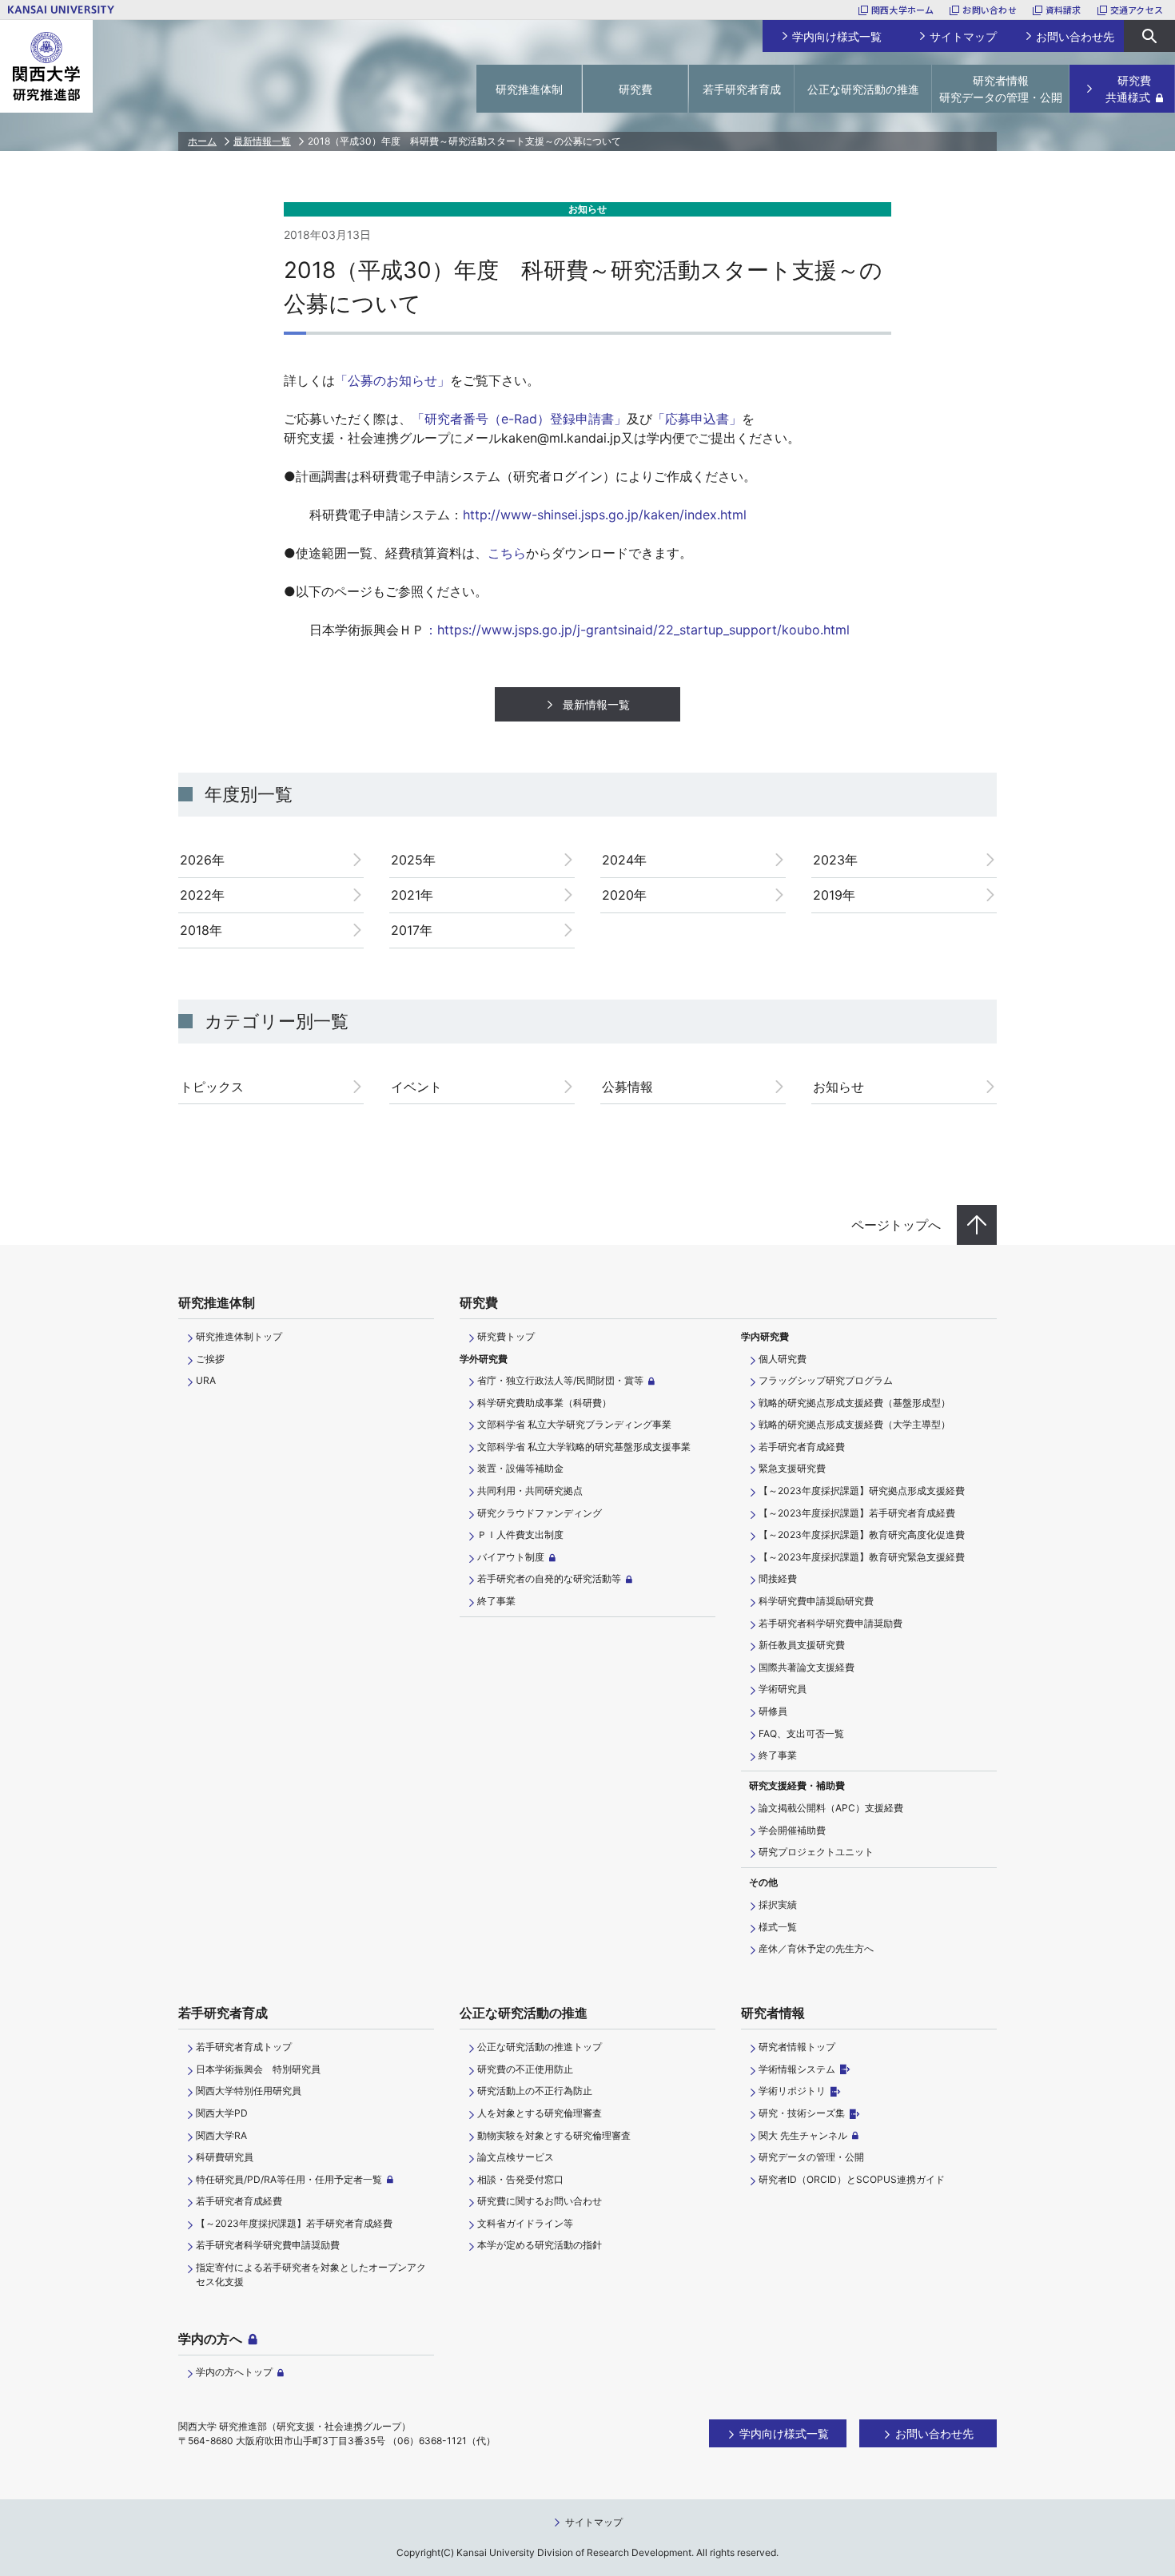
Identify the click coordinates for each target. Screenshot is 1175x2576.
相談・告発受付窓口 (520, 2179)
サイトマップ (594, 2522)
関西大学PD (222, 2113)
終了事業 (496, 1601)
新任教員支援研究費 (802, 1645)
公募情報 (627, 1087)
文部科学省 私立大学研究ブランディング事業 (574, 1424)
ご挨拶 (210, 1359)
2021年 (412, 895)
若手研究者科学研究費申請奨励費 (830, 1623)
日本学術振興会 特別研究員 (258, 2069)
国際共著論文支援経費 (807, 1667)
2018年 (201, 930)
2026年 (202, 860)
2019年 (834, 895)
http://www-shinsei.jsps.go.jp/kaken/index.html (605, 515)
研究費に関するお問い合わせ (540, 2201)
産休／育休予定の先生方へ (816, 1948)
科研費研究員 (225, 2157)
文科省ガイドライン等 (525, 2223)
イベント (416, 1087)
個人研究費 (783, 1359)
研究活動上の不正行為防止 (535, 2091)
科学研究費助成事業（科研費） (544, 1403)
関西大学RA (221, 2135)
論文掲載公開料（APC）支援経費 (831, 1808)
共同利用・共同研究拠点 (530, 1491)
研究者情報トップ (797, 2047)
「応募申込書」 (697, 419)
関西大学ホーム (903, 10)
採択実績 (778, 1904)
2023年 (835, 860)
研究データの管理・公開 (811, 2157)
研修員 (773, 1711)
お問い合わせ (989, 10)
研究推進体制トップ (239, 1336)
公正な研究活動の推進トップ (540, 2047)
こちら (507, 553)
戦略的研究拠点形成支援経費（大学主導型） (854, 1424)
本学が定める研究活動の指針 (540, 2245)
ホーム (202, 141)
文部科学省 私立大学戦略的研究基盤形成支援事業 (584, 1447)
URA (206, 1380)
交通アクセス (1137, 10)
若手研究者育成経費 (802, 1447)
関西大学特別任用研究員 (249, 2091)
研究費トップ (506, 1336)
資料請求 (1063, 10)
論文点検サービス (516, 2157)
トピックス (212, 1087)
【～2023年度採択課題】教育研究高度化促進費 (862, 1534)
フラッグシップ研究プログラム (826, 1380)
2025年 (413, 860)
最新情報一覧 (262, 141)
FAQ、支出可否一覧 (801, 1733)
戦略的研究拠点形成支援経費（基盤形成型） (854, 1403)
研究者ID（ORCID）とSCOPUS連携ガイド (852, 2179)
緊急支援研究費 (792, 1468)
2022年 (202, 895)
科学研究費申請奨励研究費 (816, 1601)
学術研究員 (783, 1689)
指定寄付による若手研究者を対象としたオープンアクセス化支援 (311, 2274)
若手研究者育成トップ (244, 2047)
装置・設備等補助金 (520, 1468)
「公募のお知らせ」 (392, 380)
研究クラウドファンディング (540, 1513)
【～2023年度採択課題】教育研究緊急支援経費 (862, 1557)
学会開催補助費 (792, 1830)
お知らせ (838, 1087)
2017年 (412, 930)
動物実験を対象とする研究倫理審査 (554, 2135)
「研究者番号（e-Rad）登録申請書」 (519, 419)
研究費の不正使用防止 (525, 2069)
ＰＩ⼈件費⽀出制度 (520, 1534)
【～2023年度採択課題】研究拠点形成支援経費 (862, 1491)
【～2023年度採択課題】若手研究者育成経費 (857, 1513)
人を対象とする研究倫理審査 (540, 2113)
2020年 (624, 895)
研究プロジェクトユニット (816, 1852)
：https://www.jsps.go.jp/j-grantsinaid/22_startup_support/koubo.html (637, 630)
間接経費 (778, 1578)
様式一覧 (778, 1927)
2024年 (624, 860)
